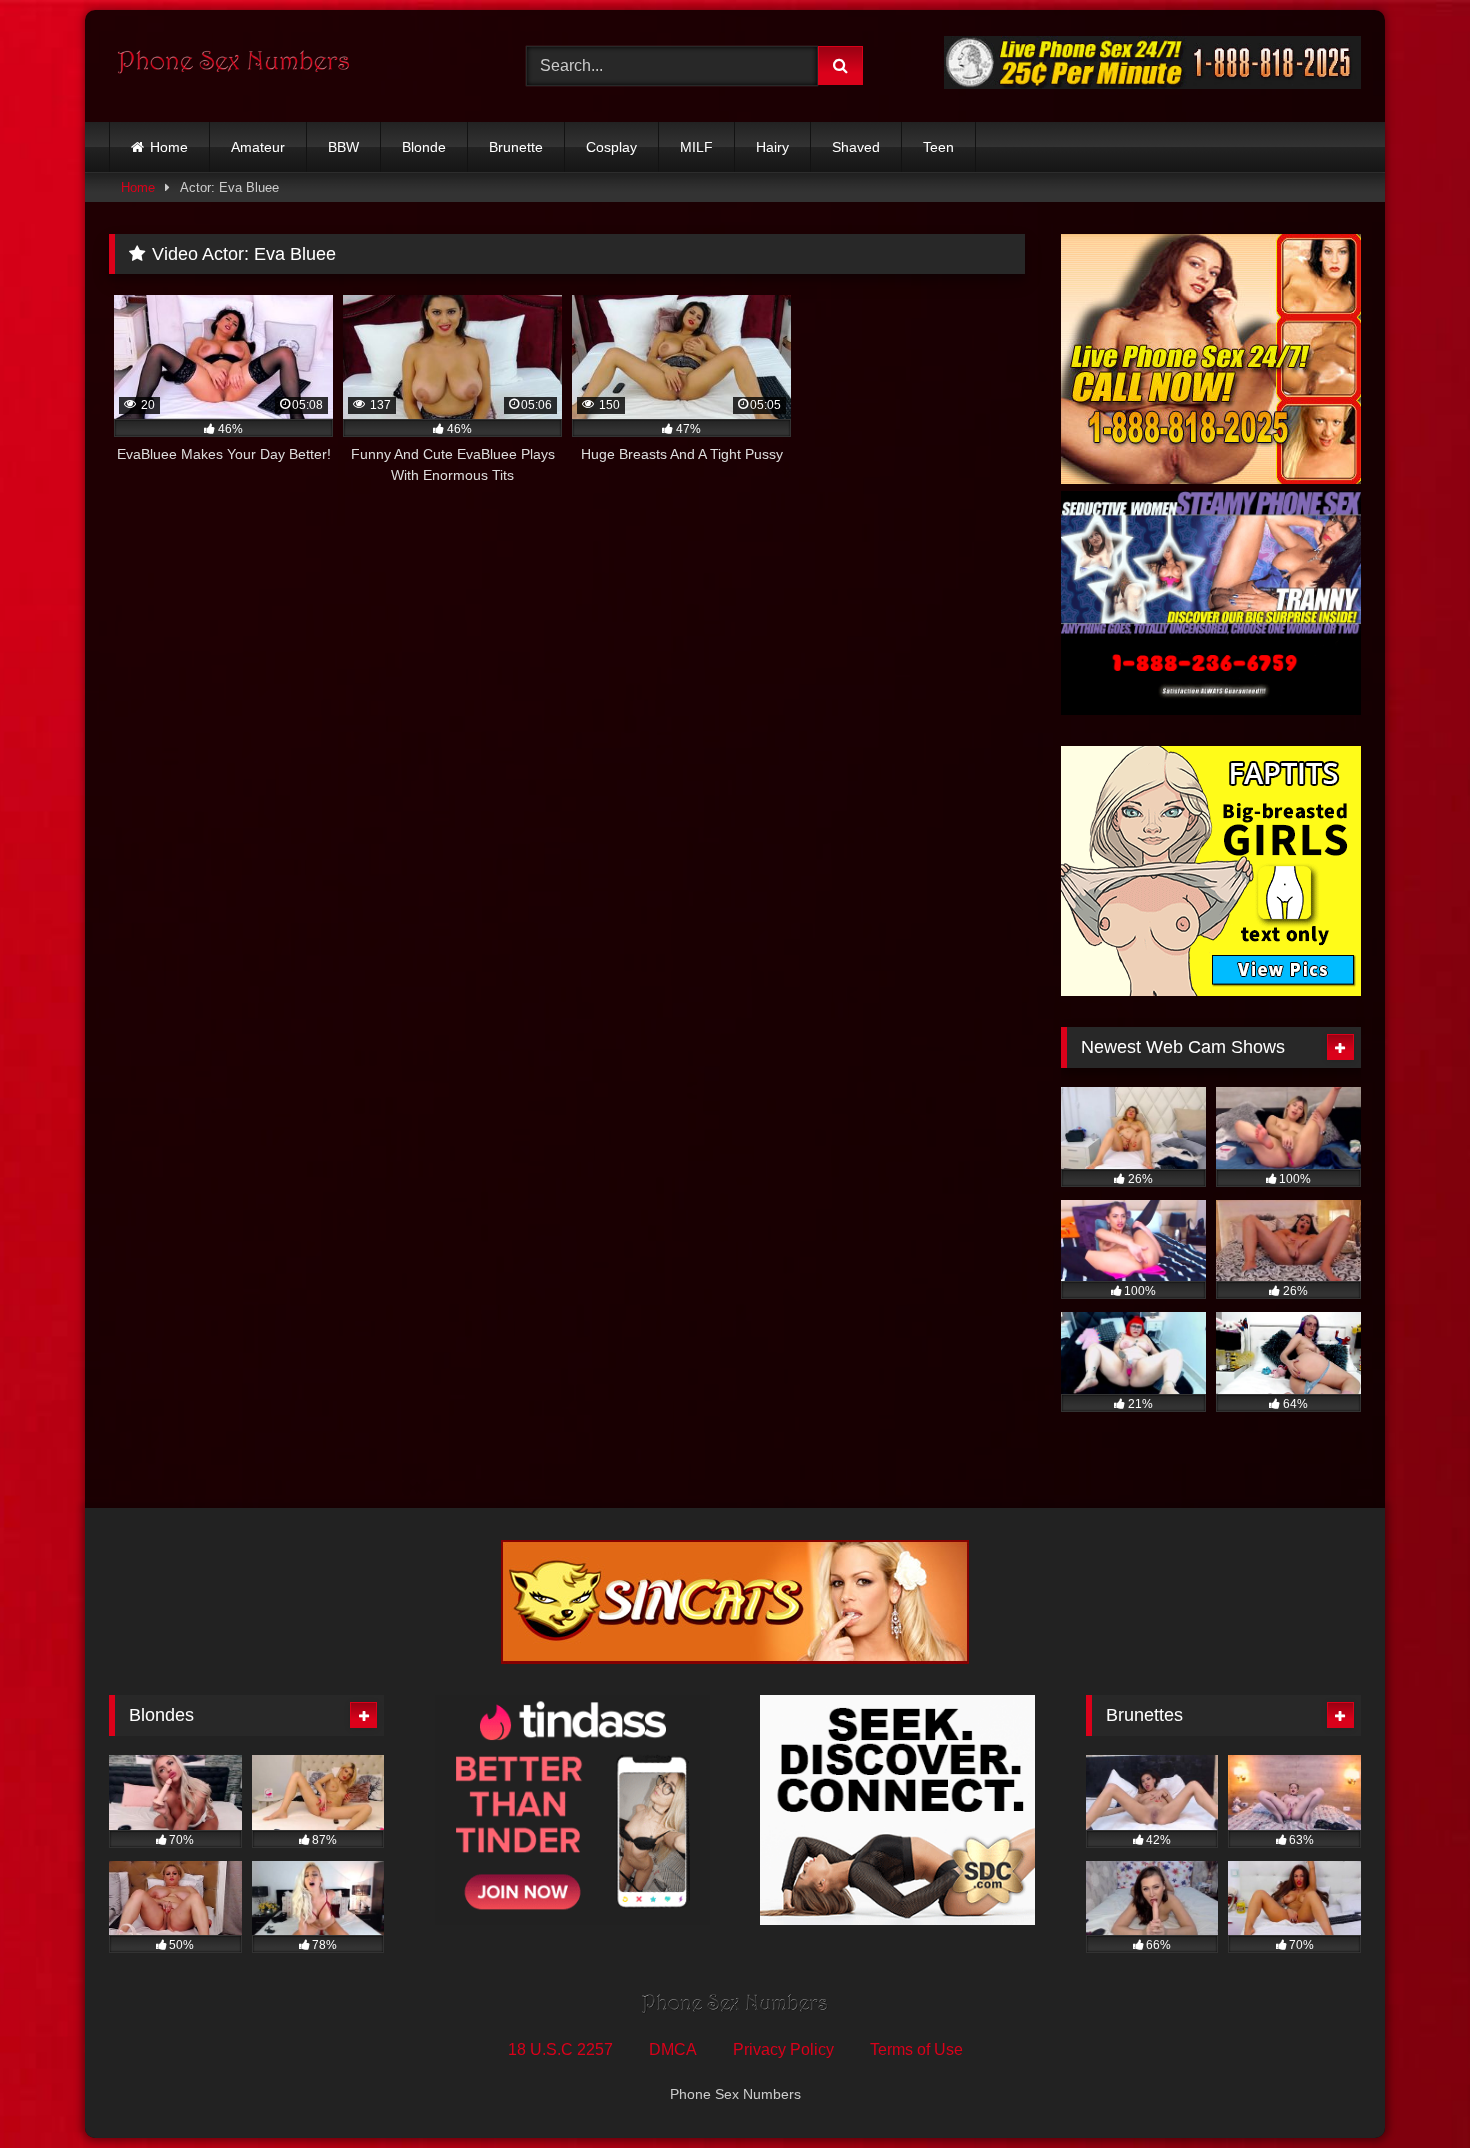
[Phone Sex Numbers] (234, 66)
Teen (938, 147)
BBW (343, 147)
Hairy (772, 147)
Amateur (258, 147)
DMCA (673, 2049)
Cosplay (611, 147)
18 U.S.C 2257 (560, 2049)
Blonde (424, 147)
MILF (696, 147)
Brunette (516, 147)
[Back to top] (1408, 2088)
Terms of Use (916, 2049)
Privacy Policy (783, 2049)
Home (169, 147)
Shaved (856, 147)
